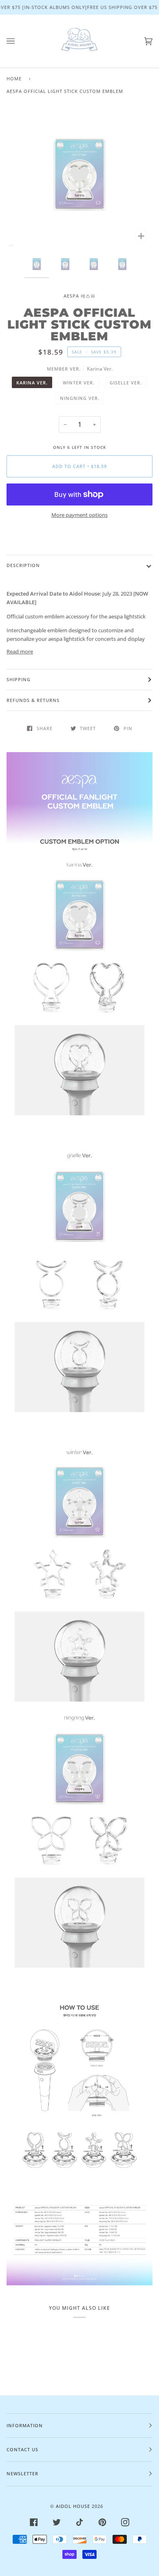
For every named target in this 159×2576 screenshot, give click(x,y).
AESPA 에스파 (79, 296)
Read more (20, 651)
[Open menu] (19, 41)
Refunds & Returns (33, 700)
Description (23, 565)
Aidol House (73, 2506)
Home (14, 78)
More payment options (79, 515)
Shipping (19, 679)
